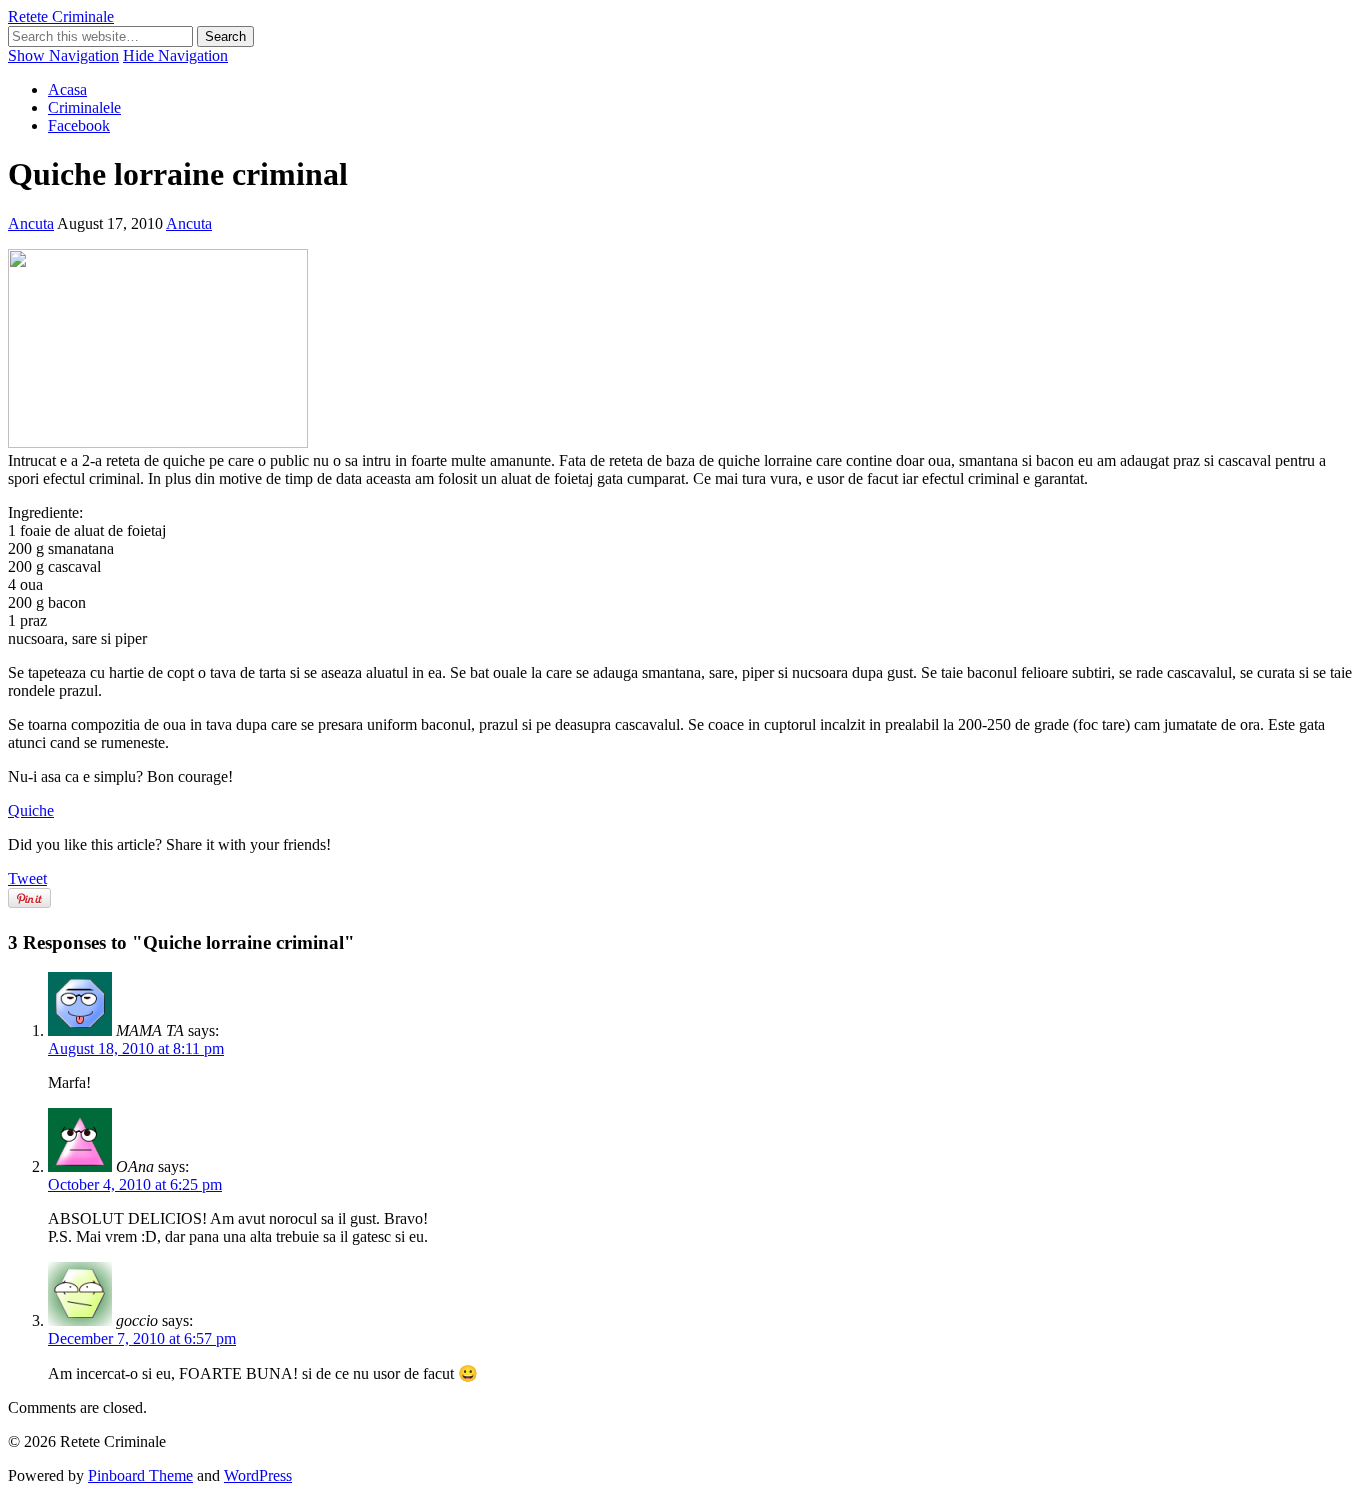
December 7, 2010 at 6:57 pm (142, 1338)
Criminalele (84, 107)
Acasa (67, 89)
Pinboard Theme (140, 1475)
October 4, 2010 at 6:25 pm (135, 1184)
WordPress (258, 1475)
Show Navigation (63, 55)
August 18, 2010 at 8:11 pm (136, 1048)
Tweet (27, 878)
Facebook (79, 125)
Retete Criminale (61, 16)
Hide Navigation (175, 55)
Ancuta (31, 223)
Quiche (31, 810)
